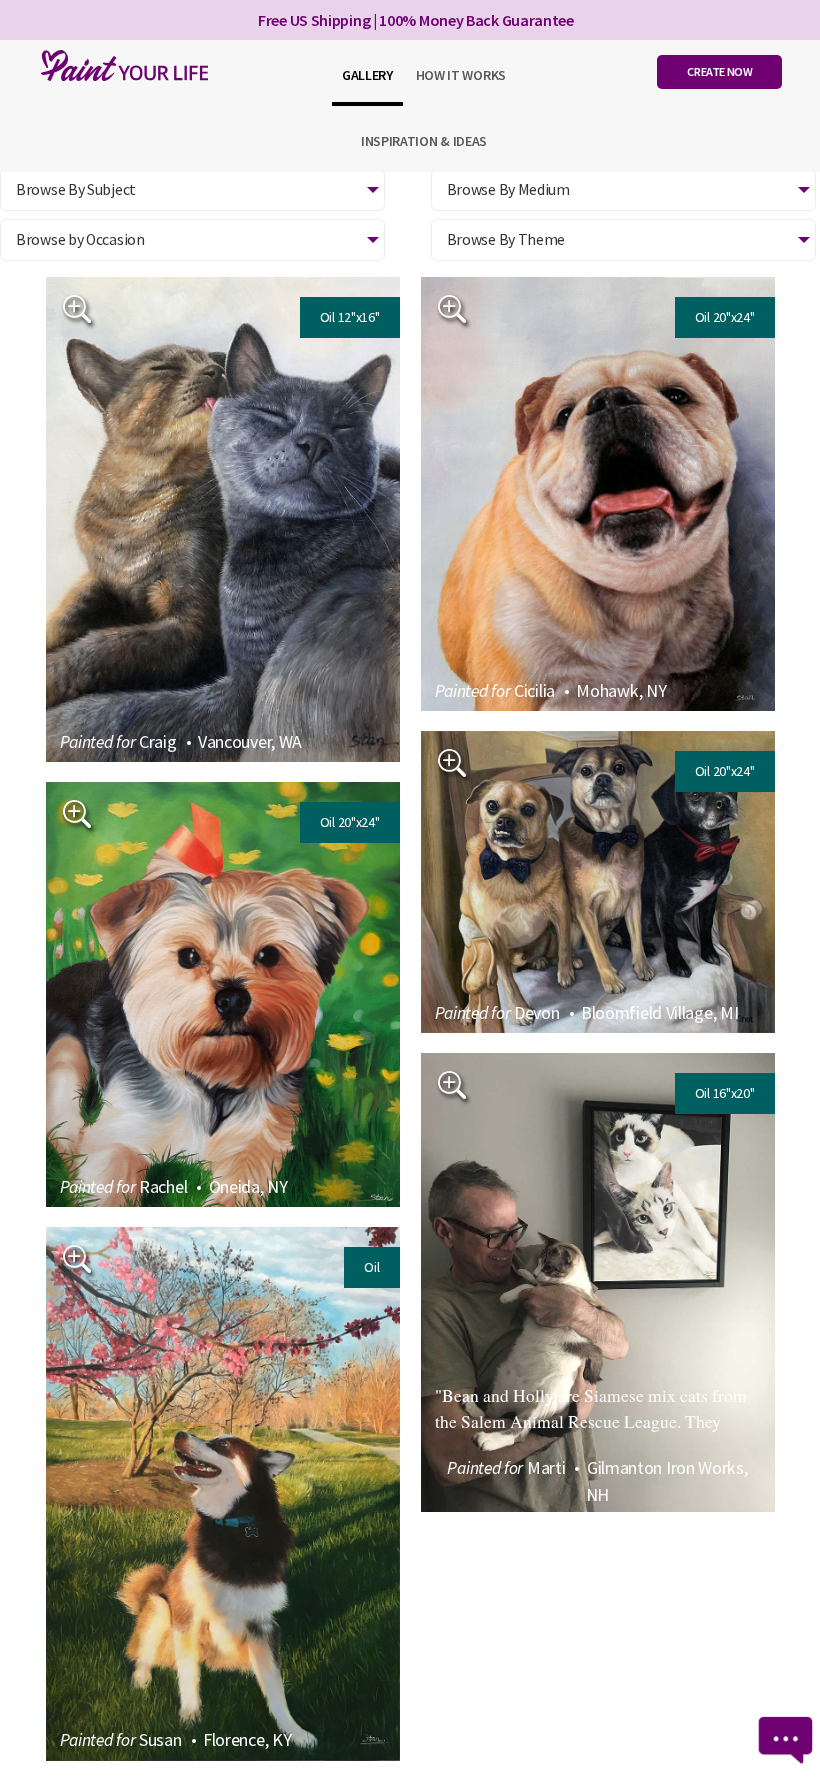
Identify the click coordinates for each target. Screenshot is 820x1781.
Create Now (719, 71)
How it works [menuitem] (461, 75)
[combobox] (192, 240)
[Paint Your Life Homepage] (120, 65)
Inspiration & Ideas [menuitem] (424, 141)
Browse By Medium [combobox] (508, 189)
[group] (223, 519)
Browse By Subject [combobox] (76, 189)
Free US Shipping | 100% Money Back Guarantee (416, 20)
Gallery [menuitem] (367, 75)
